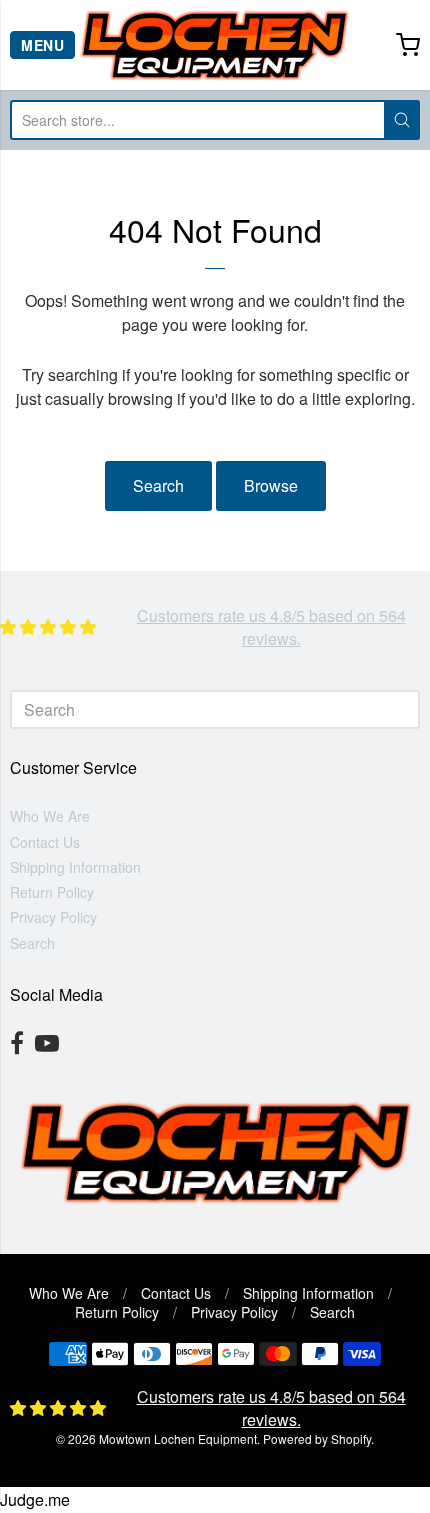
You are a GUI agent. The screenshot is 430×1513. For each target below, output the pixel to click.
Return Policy (52, 892)
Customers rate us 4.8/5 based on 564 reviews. (271, 626)
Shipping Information (75, 867)
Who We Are (50, 816)
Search (158, 485)
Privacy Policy (53, 917)
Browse (271, 485)
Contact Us (45, 842)
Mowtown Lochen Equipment (178, 1438)
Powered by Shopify (317, 1438)
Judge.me (35, 1499)
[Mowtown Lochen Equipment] (215, 45)
